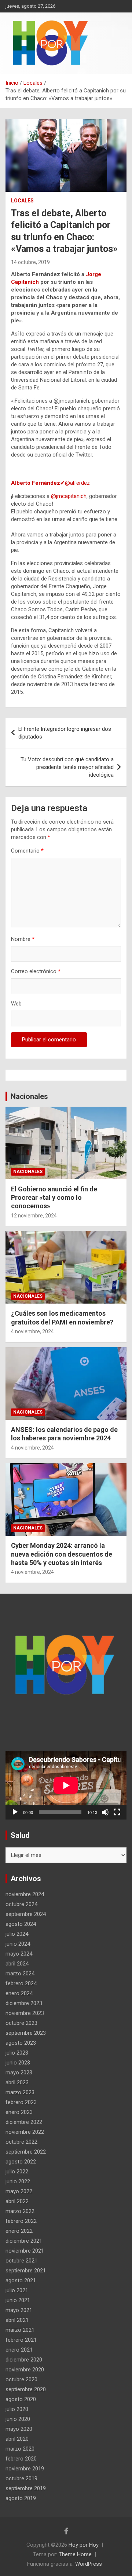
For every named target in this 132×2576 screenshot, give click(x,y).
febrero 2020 (21, 2459)
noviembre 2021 (25, 2251)
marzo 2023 (20, 2092)
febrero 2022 (21, 2221)
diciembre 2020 (24, 2360)
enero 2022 (19, 2231)
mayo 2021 (19, 2310)
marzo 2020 (20, 2449)
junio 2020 (18, 2419)
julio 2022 (17, 2172)
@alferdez (50, 483)
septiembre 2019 (26, 2488)
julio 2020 (17, 2409)
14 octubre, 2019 (30, 262)
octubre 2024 (21, 1904)
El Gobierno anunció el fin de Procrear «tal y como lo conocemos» (54, 1198)
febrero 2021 (21, 2340)
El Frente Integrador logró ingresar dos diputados (65, 733)
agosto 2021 (21, 2280)
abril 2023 (17, 2082)
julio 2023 (17, 2053)
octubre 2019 (21, 2478)
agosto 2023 (21, 2043)
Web (16, 1004)
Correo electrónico (36, 971)
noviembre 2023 (25, 2013)
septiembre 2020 (26, 2389)
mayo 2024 (19, 1954)
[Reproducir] (15, 1812)
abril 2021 (17, 2320)
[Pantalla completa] (117, 1812)
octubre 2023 (21, 2023)
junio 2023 (18, 2063)
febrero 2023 (21, 2102)
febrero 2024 (21, 1983)
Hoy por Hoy (84, 2545)
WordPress (89, 2564)
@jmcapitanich (69, 496)
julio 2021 (17, 2290)
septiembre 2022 (26, 2152)
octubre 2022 (21, 2142)
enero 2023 (19, 2112)
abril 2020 (17, 2439)
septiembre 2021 (26, 2271)
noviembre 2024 (25, 1894)
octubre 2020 (21, 2379)
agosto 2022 (21, 2162)
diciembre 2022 (24, 2122)
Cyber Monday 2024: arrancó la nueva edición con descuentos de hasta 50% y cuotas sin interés (62, 1554)
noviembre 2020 (25, 2370)
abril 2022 (17, 2201)
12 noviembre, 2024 (34, 1216)
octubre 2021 (21, 2261)
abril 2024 (17, 1964)
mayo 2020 (19, 2429)
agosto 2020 (21, 2399)
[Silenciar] (105, 1812)
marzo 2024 (20, 1974)
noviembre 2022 (25, 2132)
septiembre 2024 (26, 1914)
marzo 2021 (20, 2330)
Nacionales (29, 1096)
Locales (22, 201)
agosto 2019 (21, 2498)
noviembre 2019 (25, 2469)
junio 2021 (18, 2300)
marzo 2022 (20, 2211)
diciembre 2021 (24, 2241)
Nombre (23, 939)
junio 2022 (18, 2181)
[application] (66, 1785)
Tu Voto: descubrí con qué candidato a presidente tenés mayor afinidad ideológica (67, 767)
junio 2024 (18, 1944)
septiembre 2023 (26, 2033)
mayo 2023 (19, 2073)
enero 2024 (19, 1993)
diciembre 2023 (24, 2003)
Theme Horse (75, 2554)
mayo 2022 (19, 2191)
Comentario (27, 851)
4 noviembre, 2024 (32, 1331)
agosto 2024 (21, 1924)
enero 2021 (19, 2350)
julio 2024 (17, 1934)
